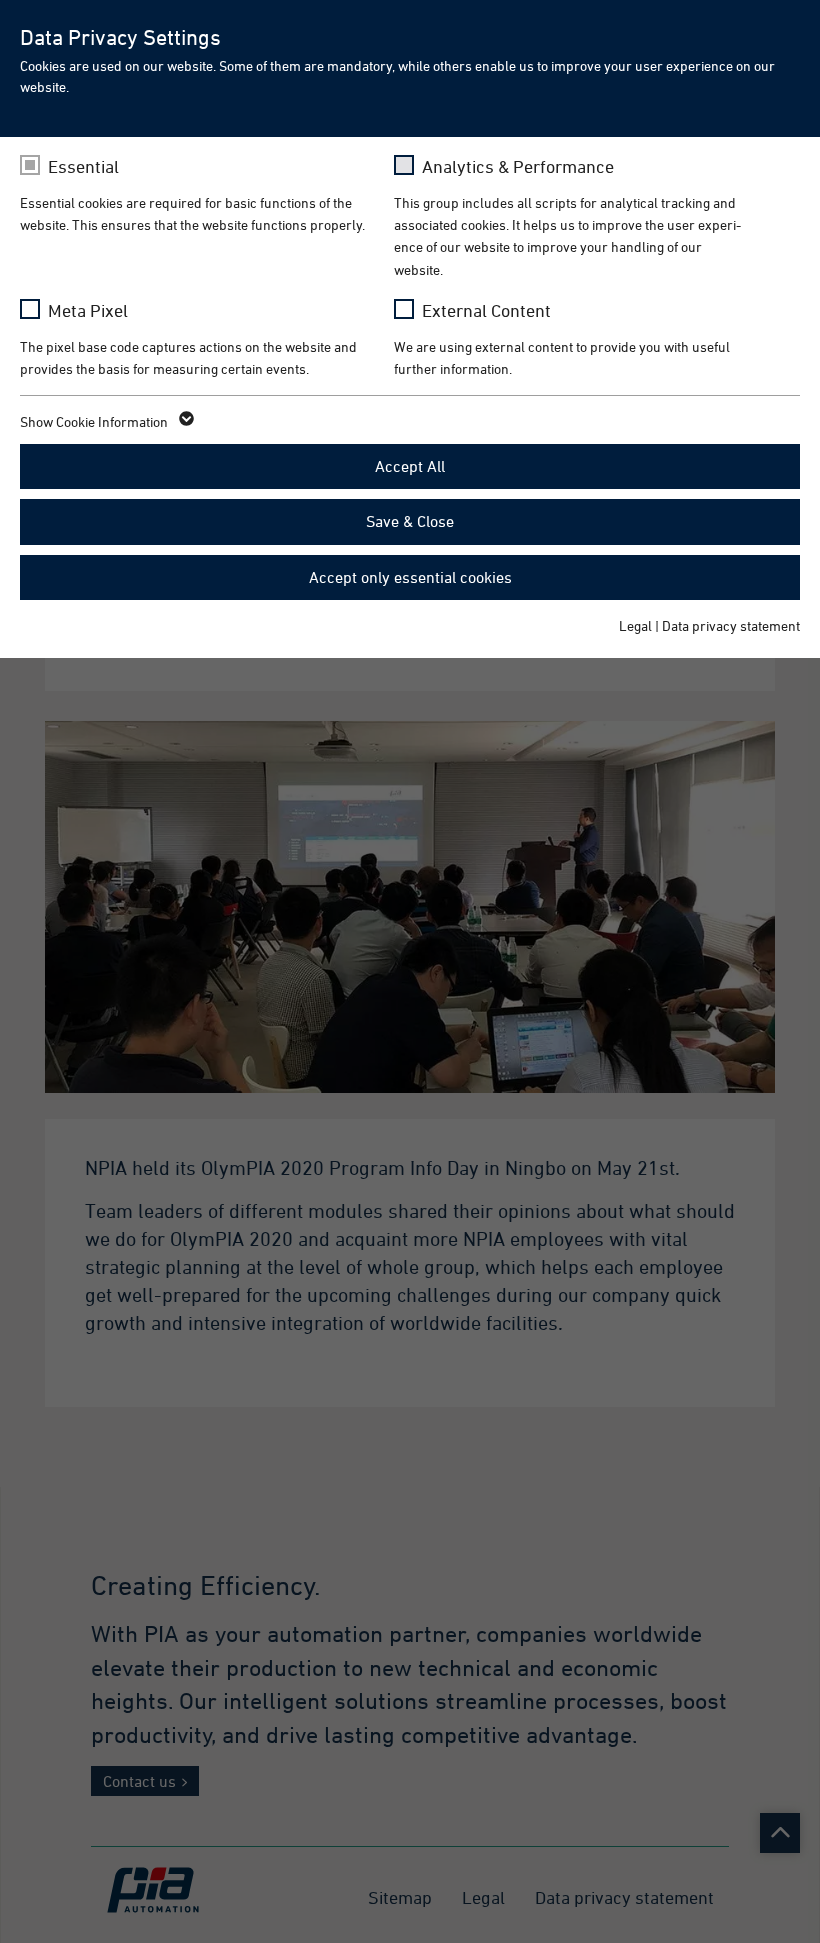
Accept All (410, 466)
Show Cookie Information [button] (95, 421)
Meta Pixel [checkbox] (88, 310)
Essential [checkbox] (83, 166)
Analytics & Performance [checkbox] (518, 166)
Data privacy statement (731, 625)
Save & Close (410, 521)
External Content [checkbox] (486, 310)
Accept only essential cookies (410, 577)
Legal (635, 625)
